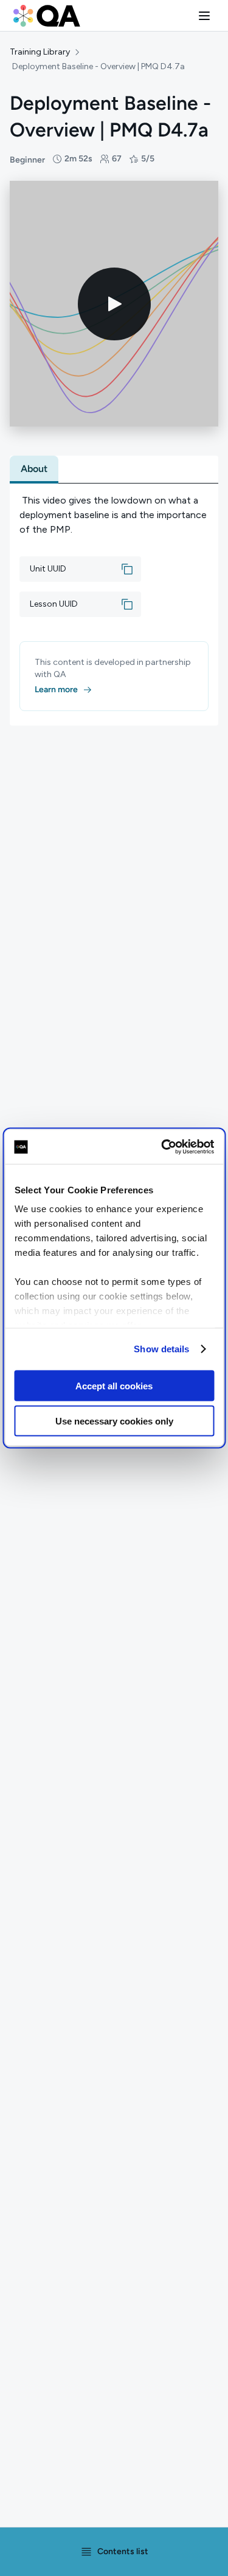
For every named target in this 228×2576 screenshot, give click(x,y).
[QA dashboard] (47, 16)
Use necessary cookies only (114, 1421)
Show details (161, 1349)
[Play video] (114, 304)
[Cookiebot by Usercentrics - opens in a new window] (162, 1147)
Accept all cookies (114, 1385)
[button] (204, 16)
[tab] (34, 469)
